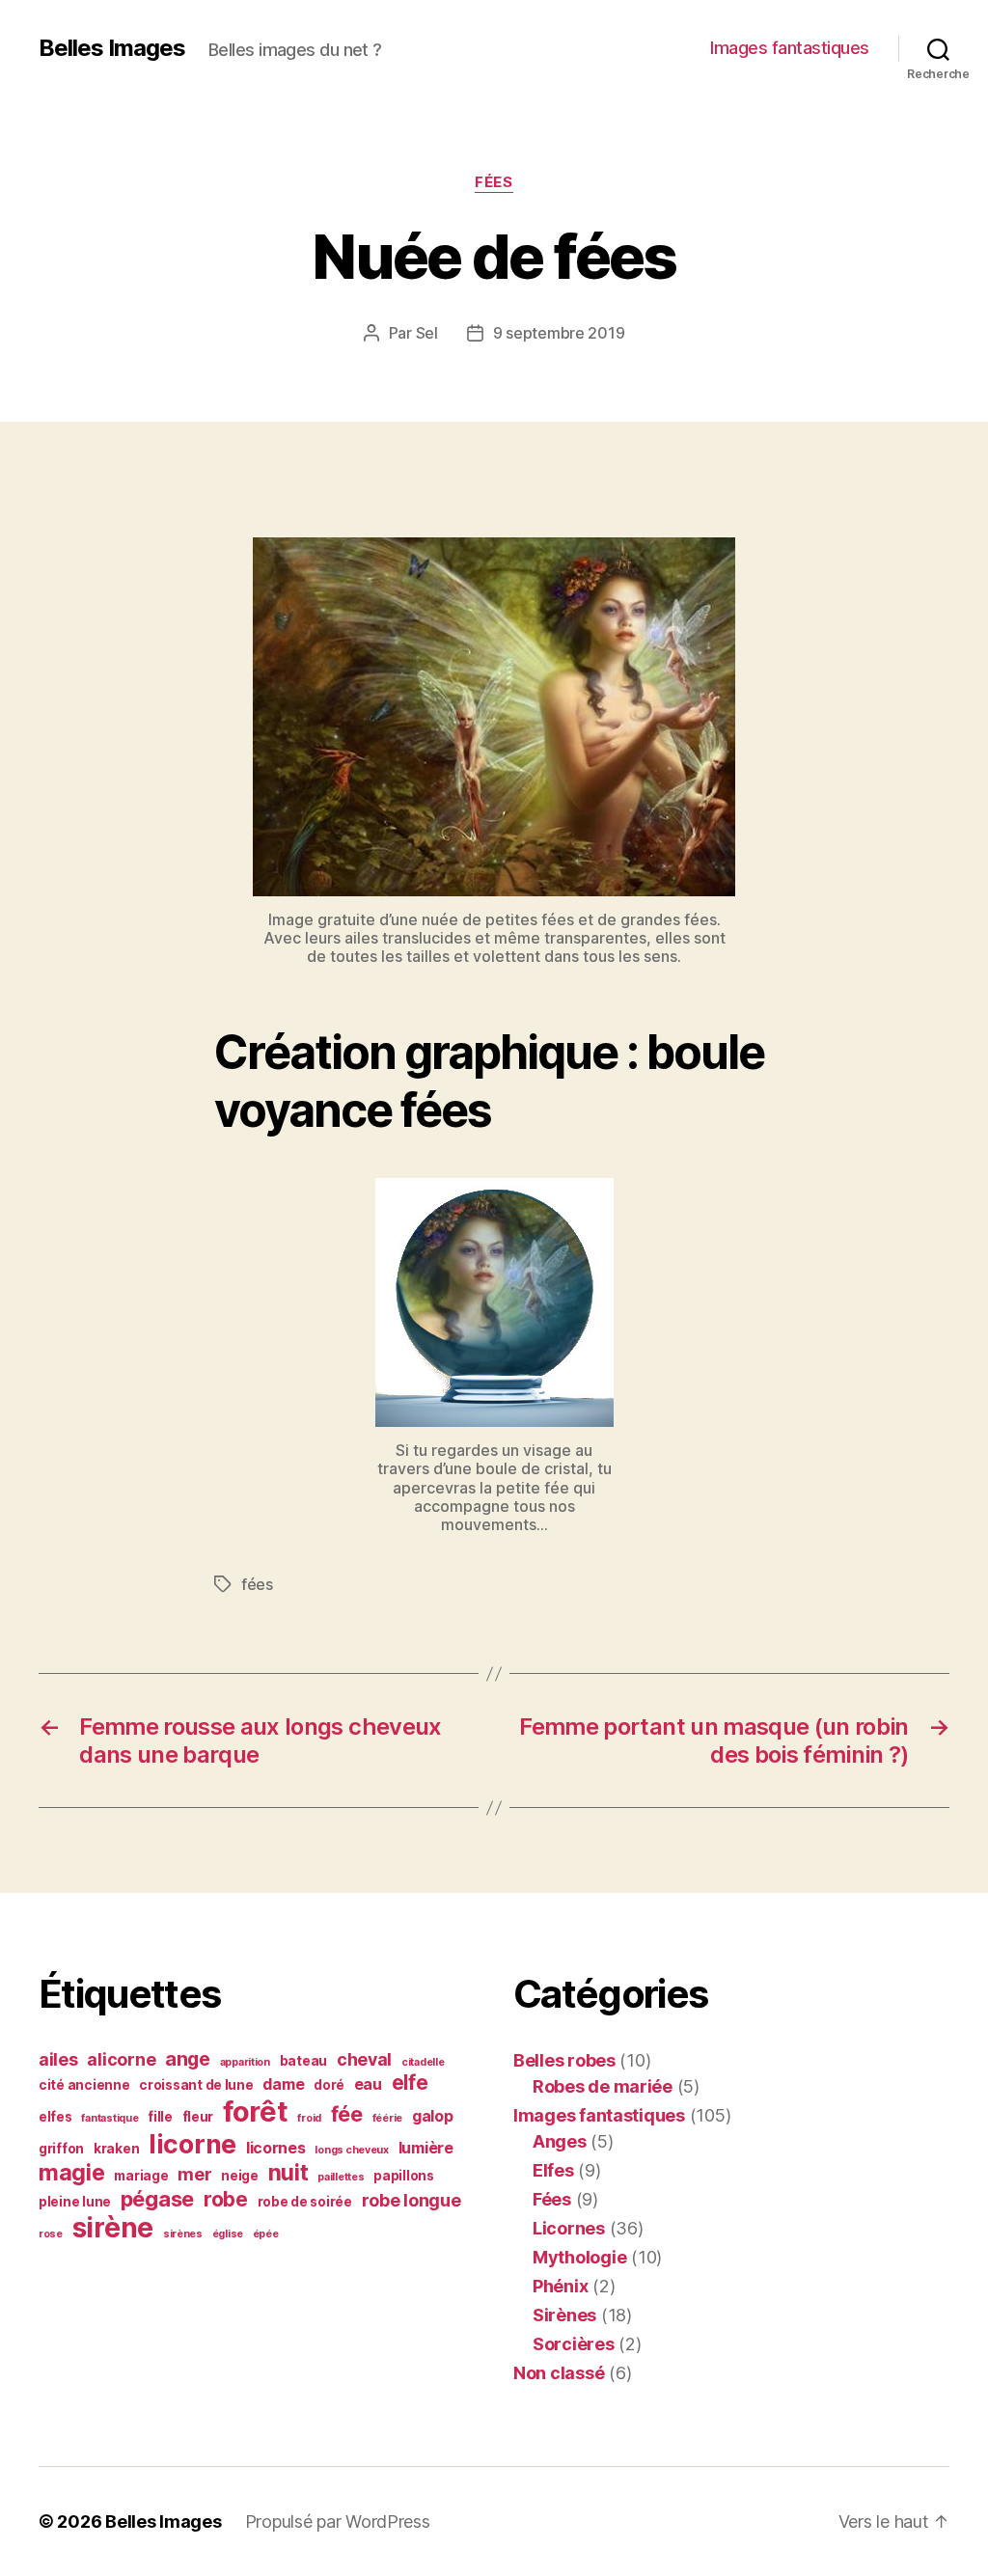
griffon (61, 2149)
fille (160, 2117)
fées (257, 1584)
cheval (364, 2059)
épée (266, 2234)
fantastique (110, 2118)
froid (309, 2118)
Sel (427, 333)
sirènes (183, 2234)
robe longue (412, 2200)
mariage (141, 2176)
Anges (560, 2141)
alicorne (121, 2059)
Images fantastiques (790, 48)
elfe (410, 2083)
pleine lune (75, 2202)
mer (194, 2174)
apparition (245, 2062)
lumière (426, 2148)
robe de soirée (305, 2202)
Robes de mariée (603, 2086)
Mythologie (579, 2257)
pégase (157, 2199)
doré (329, 2085)
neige (240, 2176)
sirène (113, 2228)
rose (51, 2234)
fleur (198, 2117)
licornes (276, 2148)
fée (347, 2114)
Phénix (560, 2286)
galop (433, 2116)
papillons (404, 2176)
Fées (494, 182)
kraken (116, 2149)
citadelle (423, 2062)
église (228, 2234)
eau (368, 2084)
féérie (387, 2118)
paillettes (341, 2177)
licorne (192, 2144)
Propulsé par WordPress (338, 2521)
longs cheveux (352, 2150)
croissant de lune (196, 2085)
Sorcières (574, 2344)
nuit (288, 2173)
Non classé (559, 2373)
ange (188, 2059)
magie (72, 2173)
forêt (256, 2111)
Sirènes (564, 2315)
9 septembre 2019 (559, 333)
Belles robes (564, 2060)
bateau (303, 2061)
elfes (55, 2117)
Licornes (569, 2228)
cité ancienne (84, 2085)
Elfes (553, 2170)
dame (283, 2084)
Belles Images (112, 48)
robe (226, 2199)
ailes (58, 2059)
